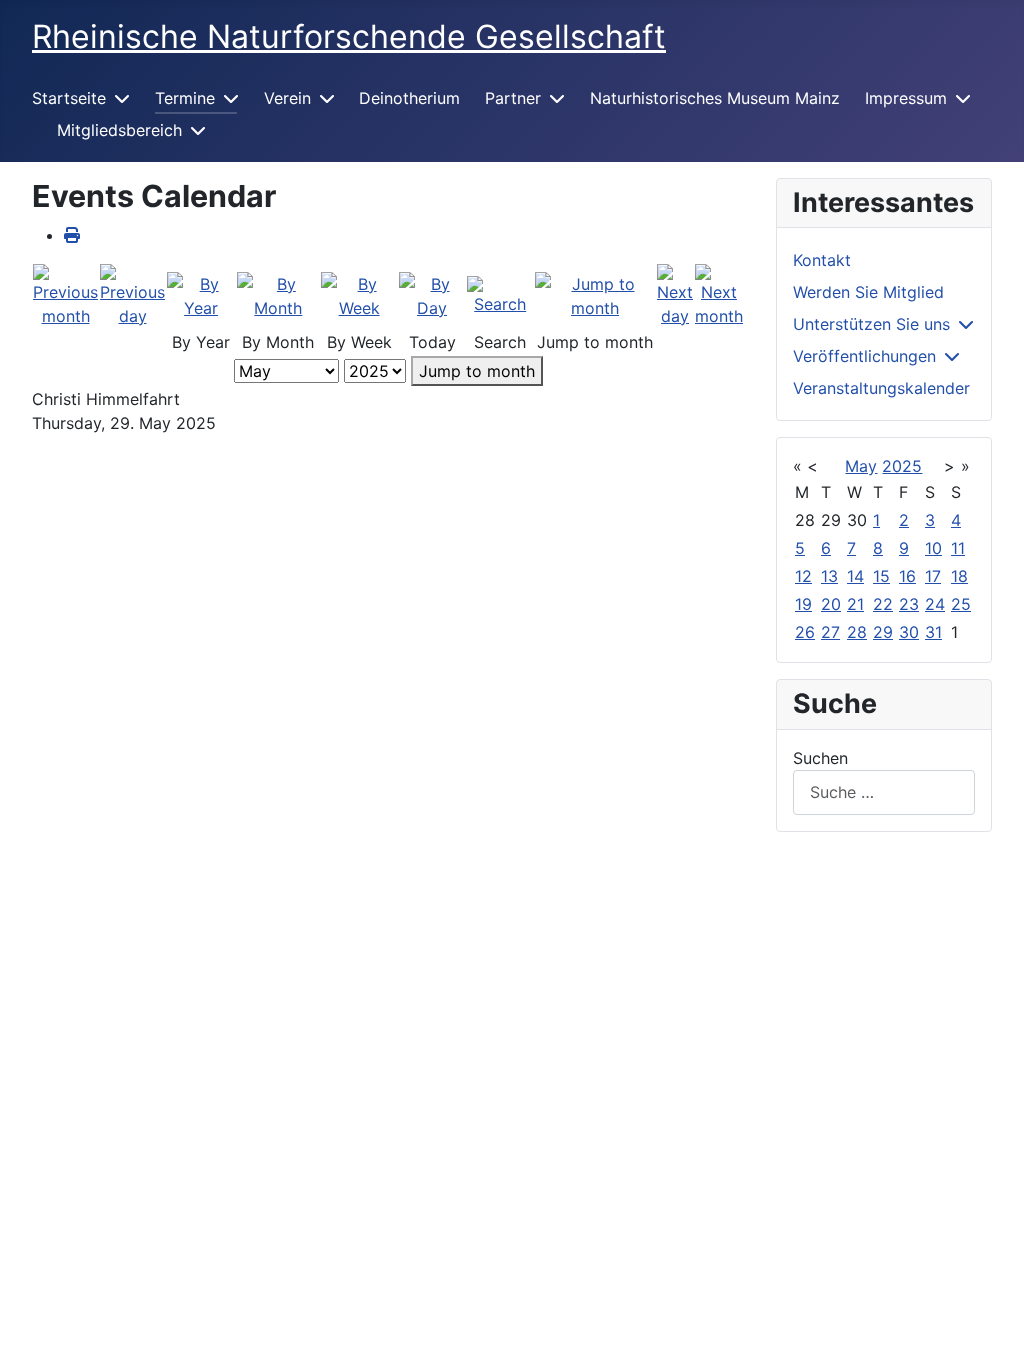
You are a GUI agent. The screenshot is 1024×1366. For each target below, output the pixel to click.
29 (883, 632)
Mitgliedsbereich (119, 130)
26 (805, 632)
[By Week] (358, 294)
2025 (902, 466)
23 (909, 604)
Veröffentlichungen (864, 356)
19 (803, 604)
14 (855, 576)
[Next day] (675, 294)
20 (831, 604)
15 (881, 576)
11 (958, 548)
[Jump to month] (595, 294)
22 (883, 604)
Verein (287, 98)
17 (933, 576)
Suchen (820, 758)
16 (907, 576)
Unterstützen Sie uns (871, 324)
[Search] (500, 294)
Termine (185, 98)
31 (933, 632)
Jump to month (477, 371)
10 (933, 548)
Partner (513, 98)
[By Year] (201, 294)
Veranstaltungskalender (881, 388)
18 (959, 576)
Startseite (69, 98)
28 (857, 632)
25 (961, 604)
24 (935, 604)
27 (830, 632)
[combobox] (884, 792)
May (861, 466)
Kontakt (822, 260)
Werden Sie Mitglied (868, 292)
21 (855, 604)
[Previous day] (132, 294)
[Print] (72, 235)
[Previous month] (65, 294)
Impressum (906, 98)
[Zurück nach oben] (989, 1329)
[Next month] (719, 294)
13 (829, 576)
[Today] (432, 294)
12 (803, 576)
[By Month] (278, 294)
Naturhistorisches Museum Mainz (715, 98)
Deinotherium (409, 98)
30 (909, 632)
